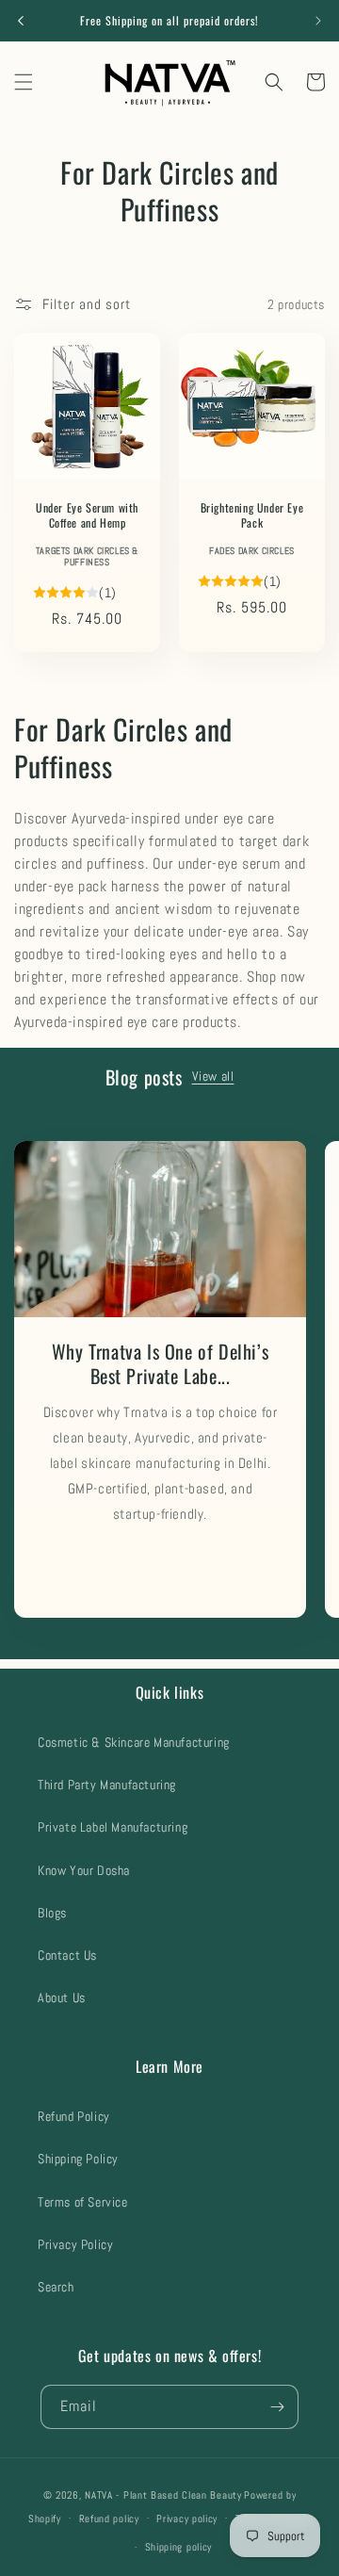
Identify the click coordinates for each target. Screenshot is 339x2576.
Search (56, 2287)
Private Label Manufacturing (113, 1827)
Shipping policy (179, 2547)
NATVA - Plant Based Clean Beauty (163, 2495)
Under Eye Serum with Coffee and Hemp (87, 515)
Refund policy (109, 2519)
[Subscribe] (277, 2407)
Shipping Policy (78, 2159)
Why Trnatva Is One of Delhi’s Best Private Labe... (160, 1362)
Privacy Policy (75, 2244)
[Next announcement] (318, 21)
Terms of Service (83, 2202)
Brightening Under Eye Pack (252, 515)
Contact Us (67, 1955)
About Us (62, 1997)
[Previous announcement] (21, 21)
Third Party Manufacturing (107, 1785)
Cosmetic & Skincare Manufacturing (134, 1742)
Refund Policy (74, 2116)
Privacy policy (187, 2519)
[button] (24, 82)
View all (213, 1076)
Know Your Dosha (84, 1870)
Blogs (52, 1913)
